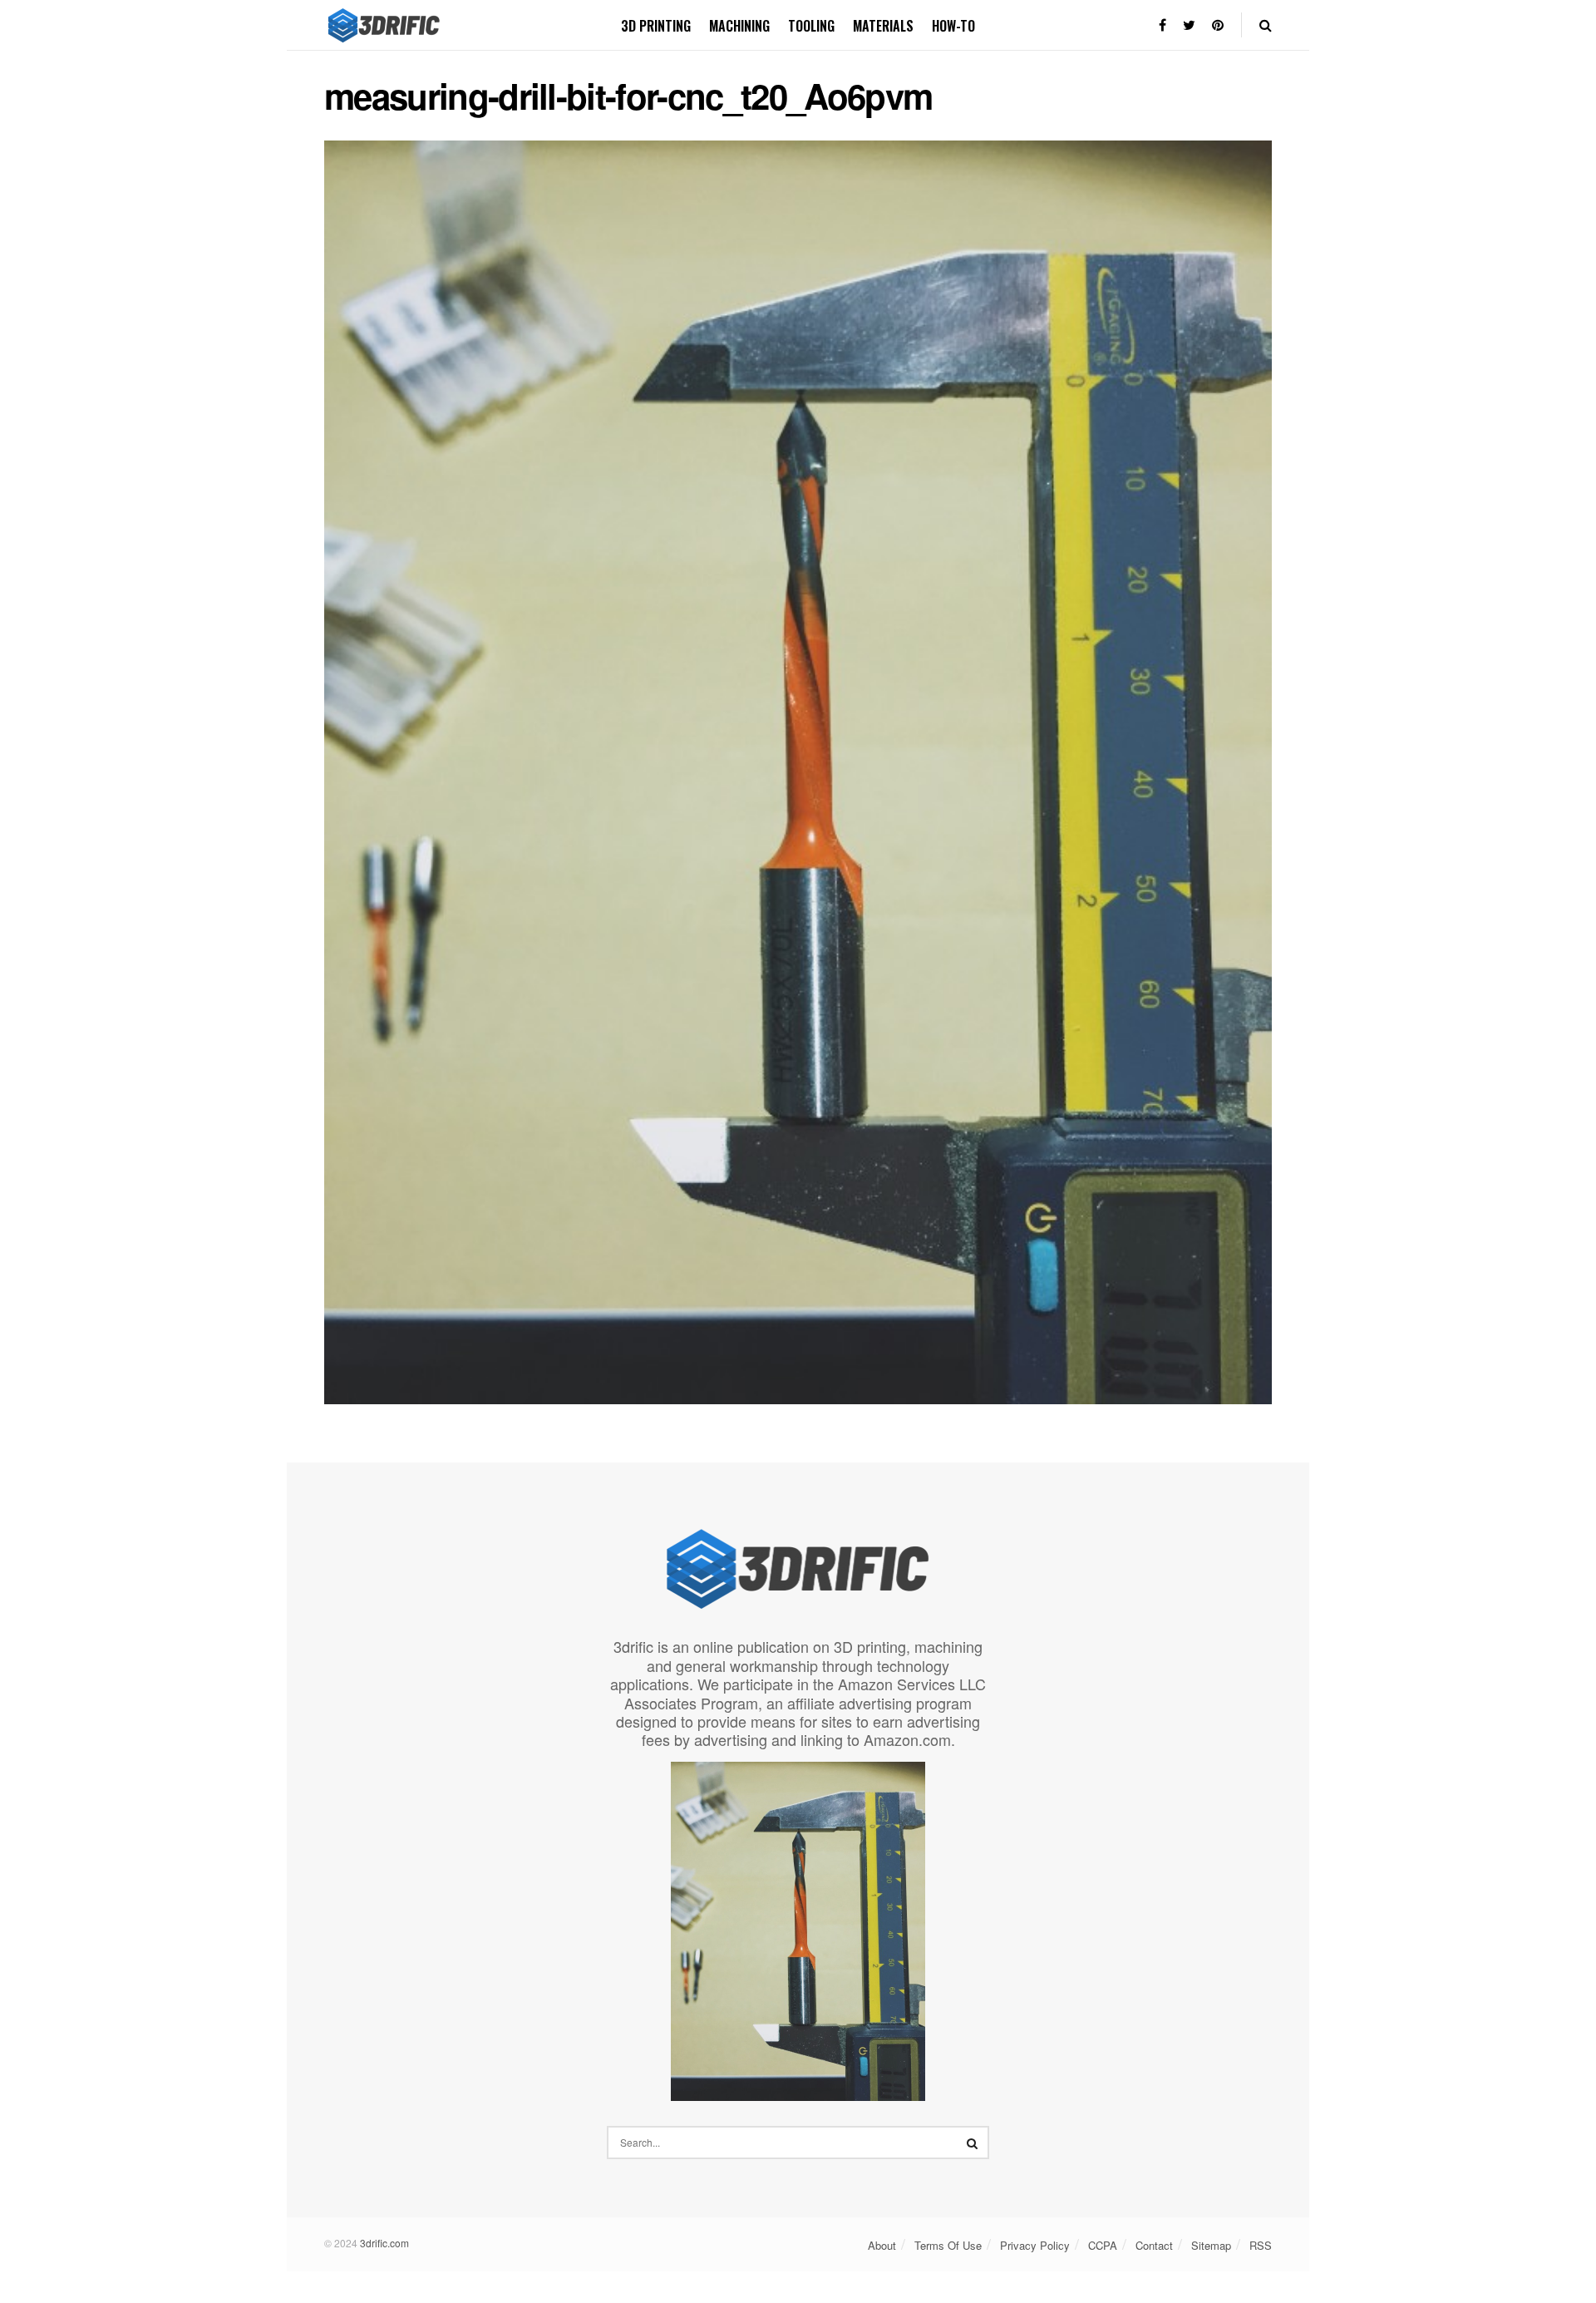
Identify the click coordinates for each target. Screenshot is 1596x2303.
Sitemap (1211, 2245)
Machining (739, 26)
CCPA (1103, 2245)
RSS (1261, 2245)
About (882, 2245)
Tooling (811, 26)
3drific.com (384, 2243)
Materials (883, 26)
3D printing (656, 26)
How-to (953, 26)
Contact (1154, 2245)
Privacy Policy (1035, 2245)
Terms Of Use (948, 2245)
